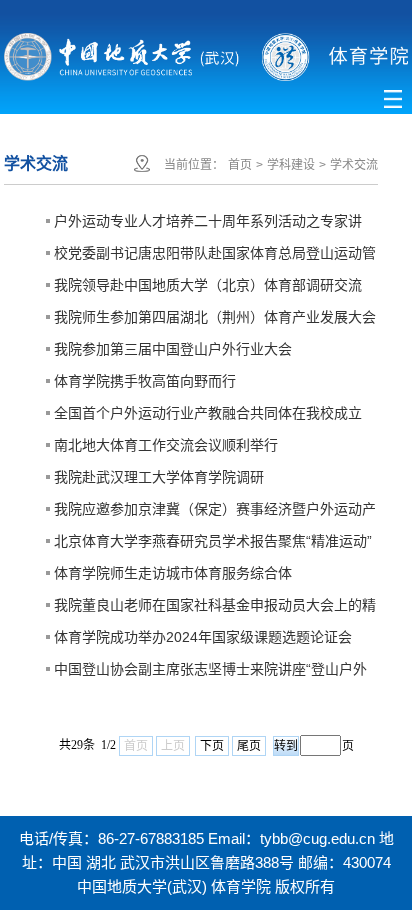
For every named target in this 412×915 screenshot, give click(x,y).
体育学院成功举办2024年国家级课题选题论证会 (203, 637)
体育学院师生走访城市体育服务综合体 (173, 573)
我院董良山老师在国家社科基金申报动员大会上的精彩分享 (215, 609)
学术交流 (354, 165)
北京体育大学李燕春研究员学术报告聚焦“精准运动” (213, 541)
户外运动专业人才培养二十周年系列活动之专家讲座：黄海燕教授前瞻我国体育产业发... (208, 225)
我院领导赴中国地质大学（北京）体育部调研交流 (208, 285)
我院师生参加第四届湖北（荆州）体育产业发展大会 (215, 317)
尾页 (249, 746)
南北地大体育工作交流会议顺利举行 (166, 445)
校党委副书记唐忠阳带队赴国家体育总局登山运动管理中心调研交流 (215, 257)
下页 (212, 746)
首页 (240, 165)
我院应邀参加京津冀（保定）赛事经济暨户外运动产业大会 (215, 513)
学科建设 (291, 165)
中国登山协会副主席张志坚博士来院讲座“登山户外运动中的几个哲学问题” (210, 673)
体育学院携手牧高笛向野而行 (145, 381)
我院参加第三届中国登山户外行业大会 (173, 349)
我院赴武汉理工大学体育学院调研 (159, 477)
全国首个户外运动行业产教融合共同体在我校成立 (208, 413)
